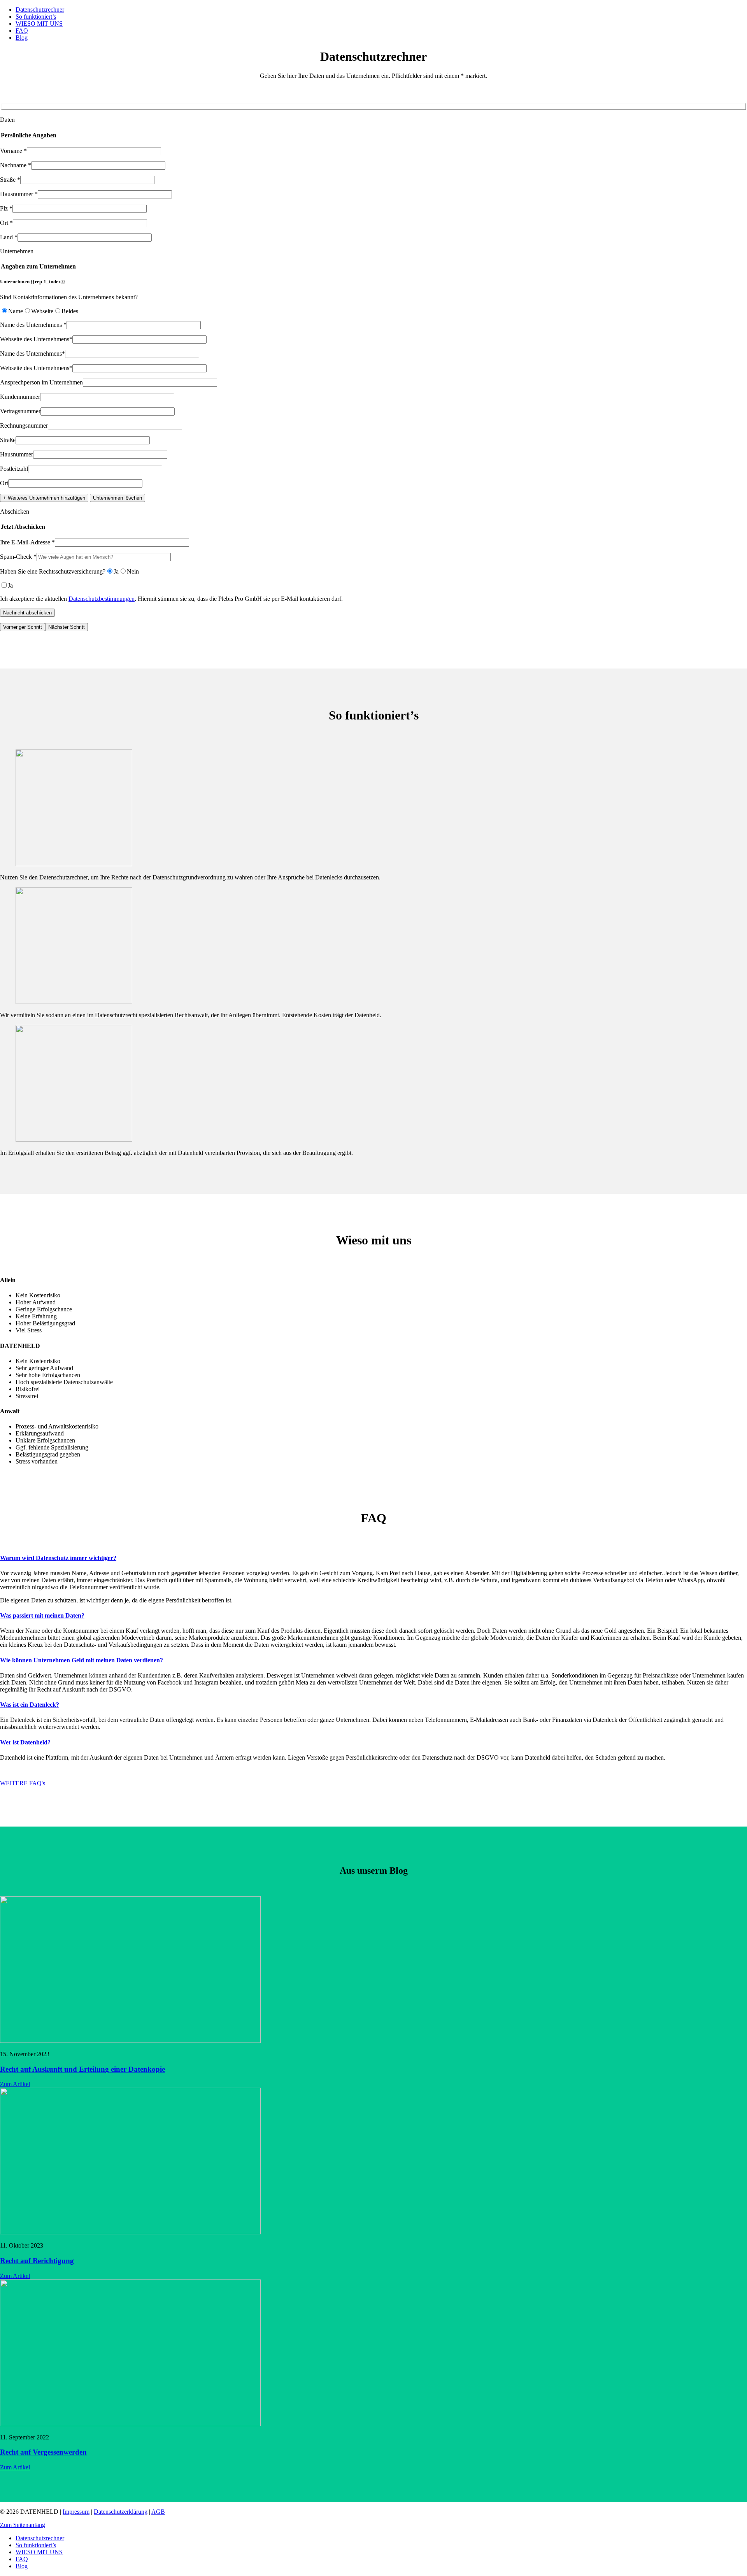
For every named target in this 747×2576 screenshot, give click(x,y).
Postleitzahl (14, 469)
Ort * (6, 223)
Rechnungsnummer (24, 426)
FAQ (22, 31)
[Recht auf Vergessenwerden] (130, 2424)
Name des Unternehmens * (33, 325)
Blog (22, 38)
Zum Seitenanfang (23, 2525)
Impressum (76, 2512)
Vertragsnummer (20, 411)
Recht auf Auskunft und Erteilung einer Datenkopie (82, 2069)
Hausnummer (17, 454)
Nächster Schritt (67, 627)
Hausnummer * (19, 194)
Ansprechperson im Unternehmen (41, 382)
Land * (9, 237)
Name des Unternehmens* (32, 354)
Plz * (6, 208)
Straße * (10, 180)
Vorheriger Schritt (23, 627)
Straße (8, 440)
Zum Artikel (15, 2084)
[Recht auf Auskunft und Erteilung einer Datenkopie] (130, 2041)
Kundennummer (20, 397)
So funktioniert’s (36, 17)
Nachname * (16, 165)
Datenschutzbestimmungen (102, 599)
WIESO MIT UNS (39, 24)
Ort (4, 483)
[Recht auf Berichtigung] (130, 2232)
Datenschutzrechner (40, 10)
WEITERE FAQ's (23, 1783)
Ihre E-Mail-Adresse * (27, 542)
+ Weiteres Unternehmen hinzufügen (44, 498)
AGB (158, 2512)
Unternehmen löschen (117, 498)
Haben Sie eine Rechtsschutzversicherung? (53, 571)
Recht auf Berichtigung (37, 2261)
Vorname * (13, 151)
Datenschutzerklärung (121, 2512)
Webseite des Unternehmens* (36, 339)
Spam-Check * (18, 557)
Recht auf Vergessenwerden (43, 2452)
